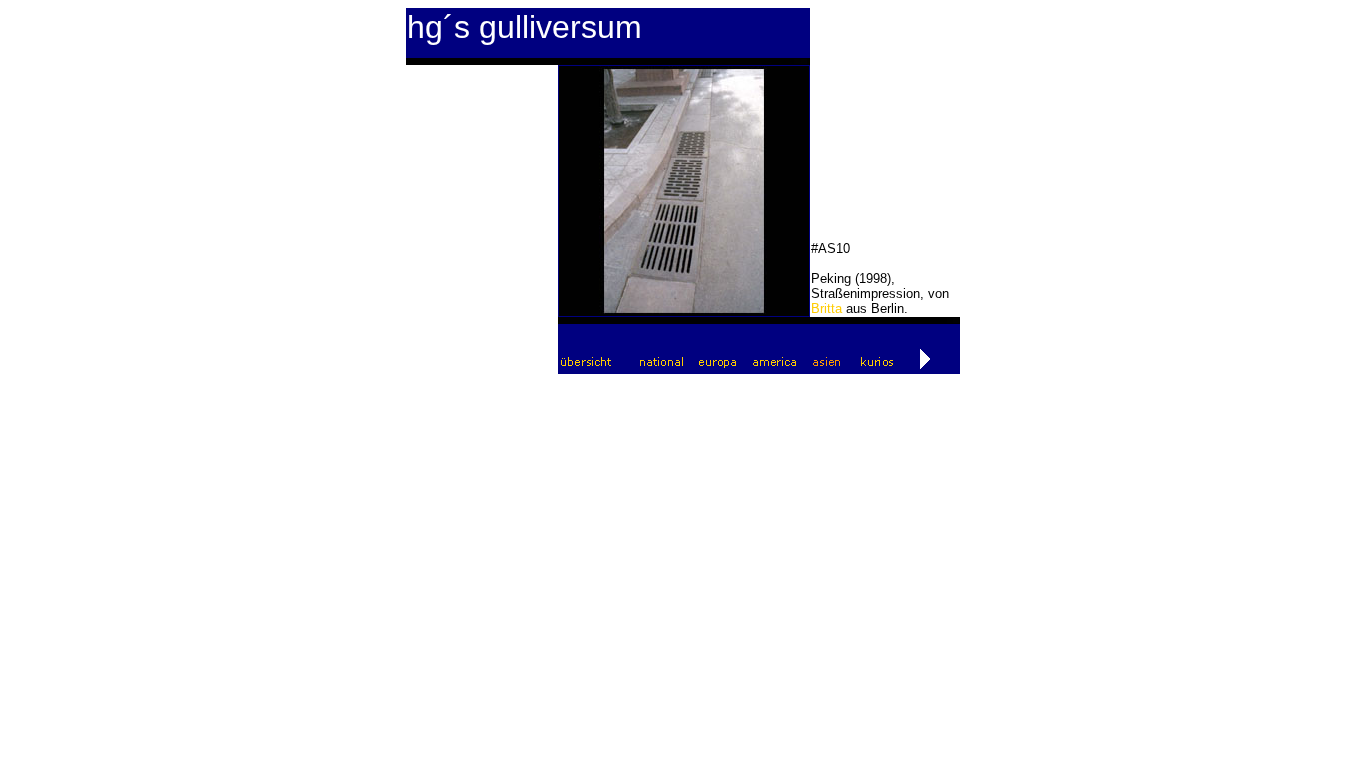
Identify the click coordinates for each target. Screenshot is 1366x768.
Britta (826, 308)
